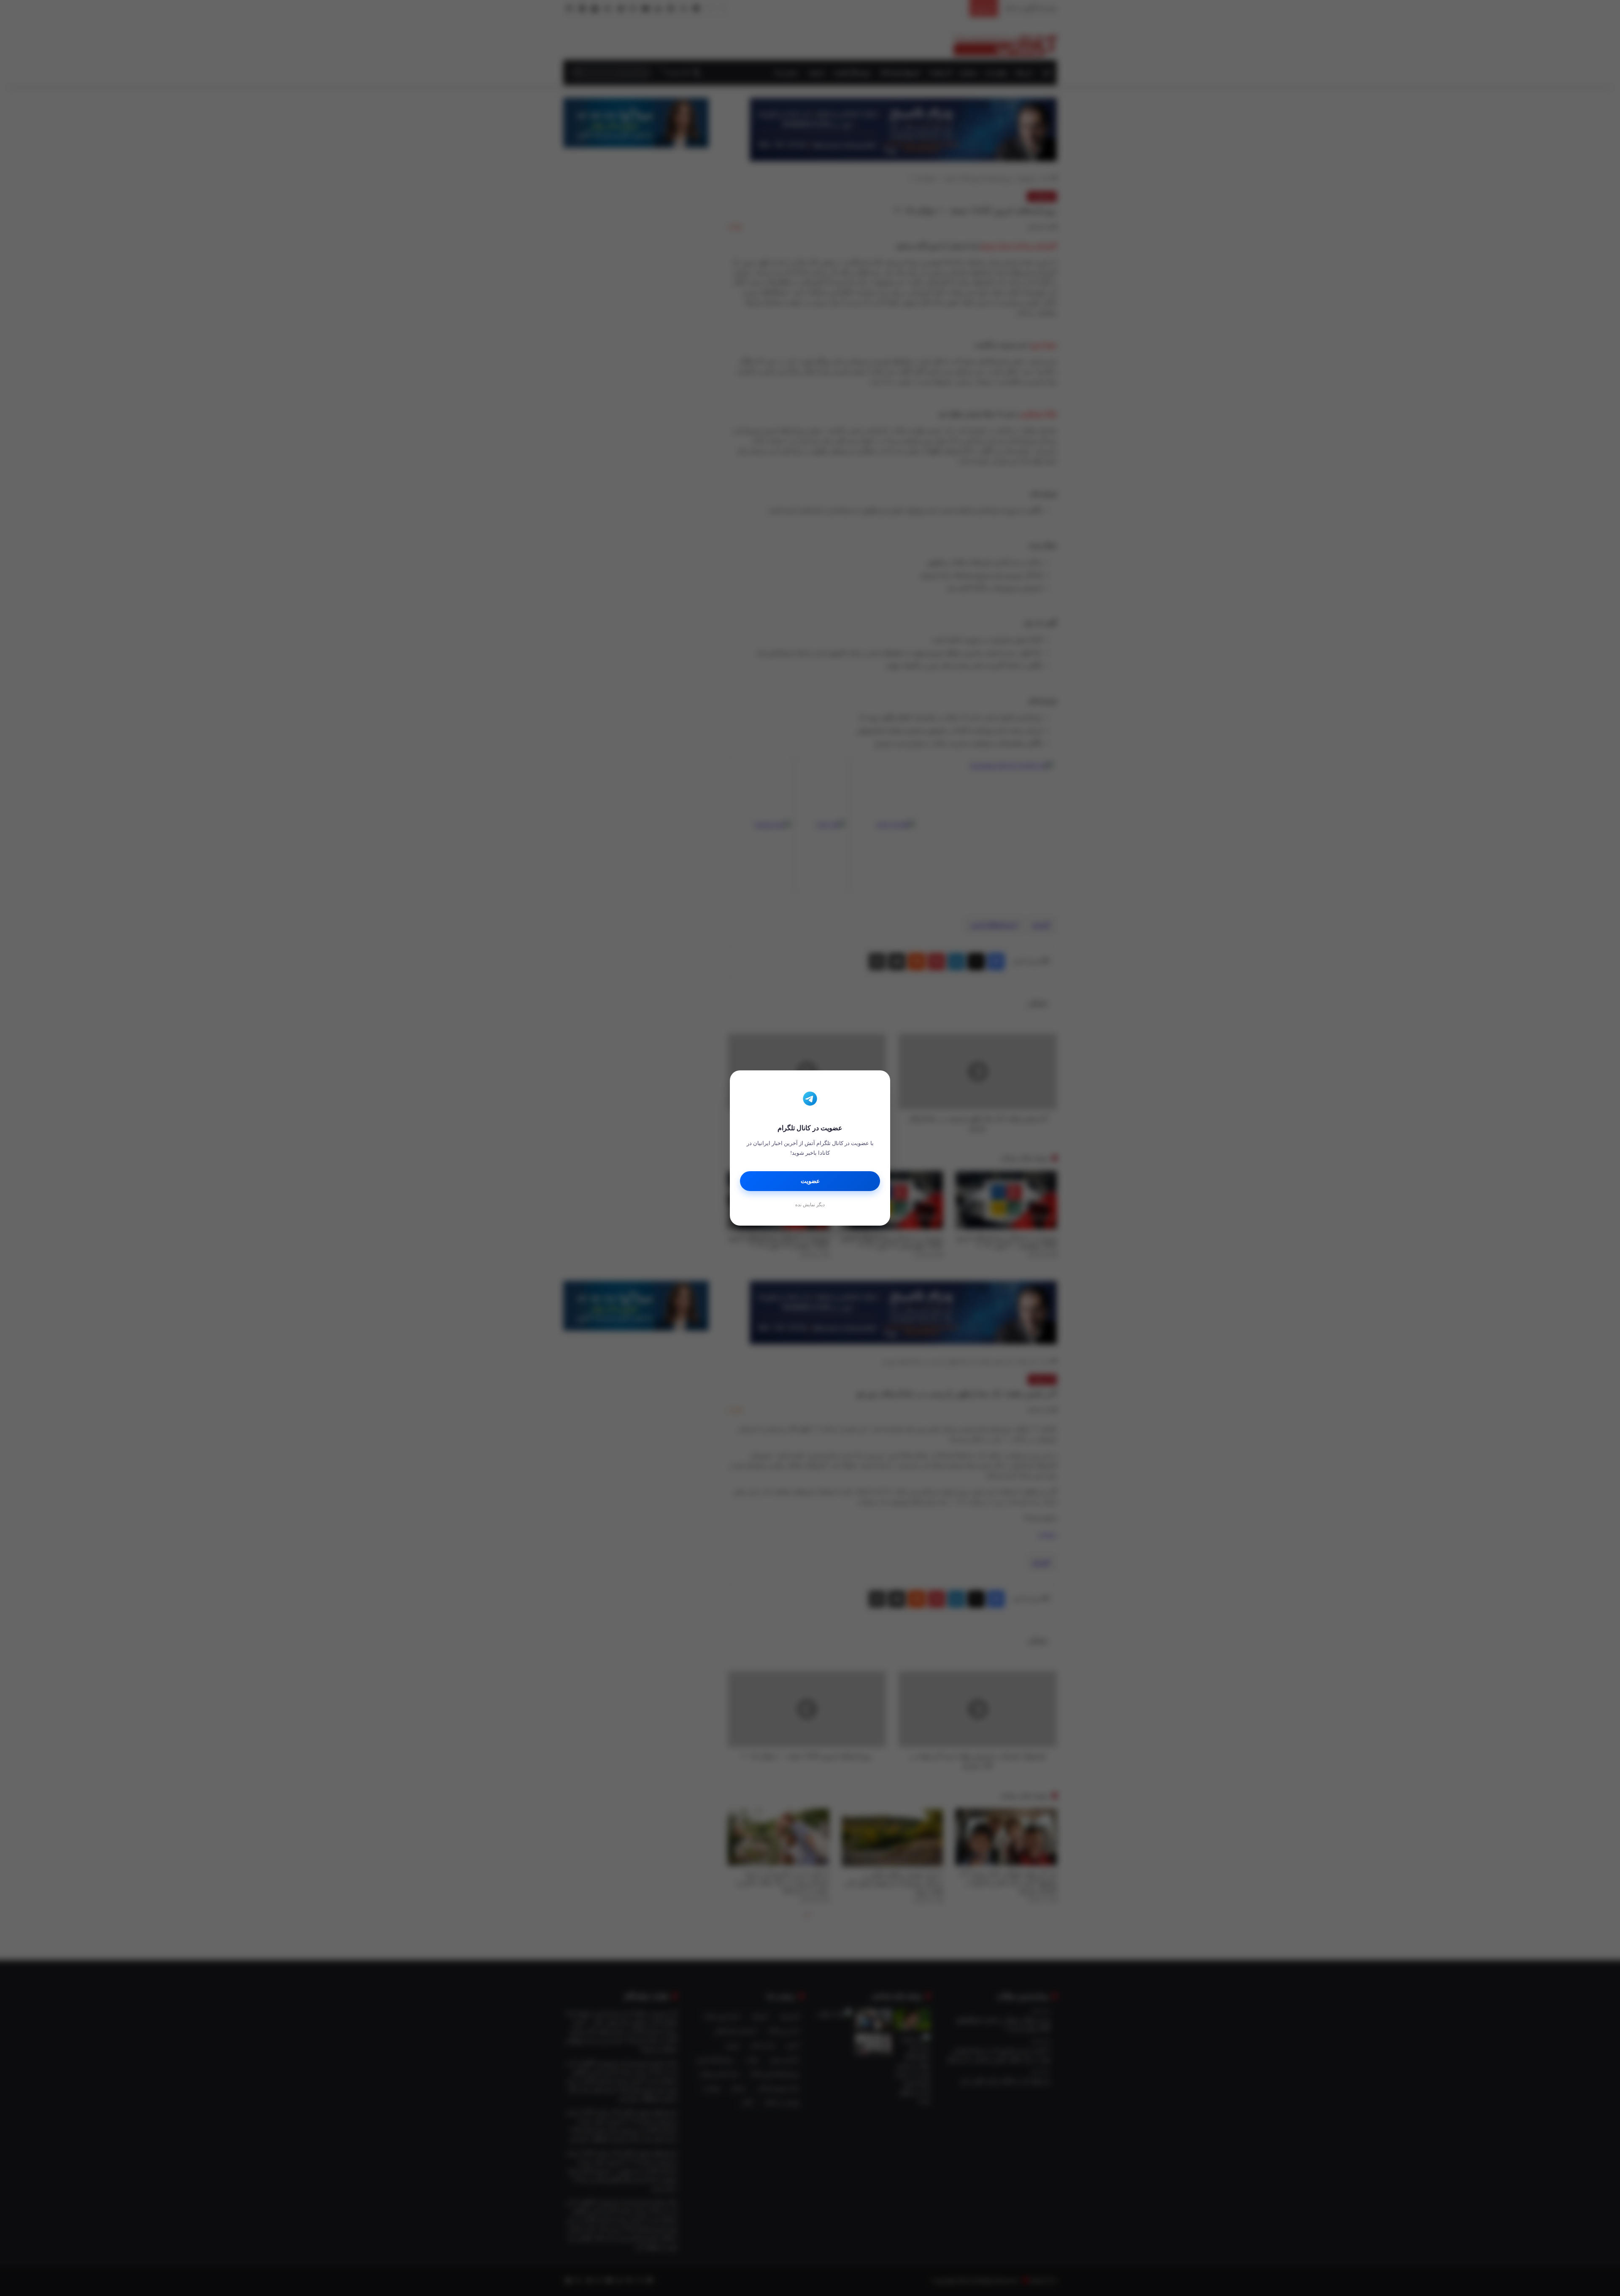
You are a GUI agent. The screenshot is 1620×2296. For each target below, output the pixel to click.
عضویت (810, 1181)
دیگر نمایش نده (810, 1205)
